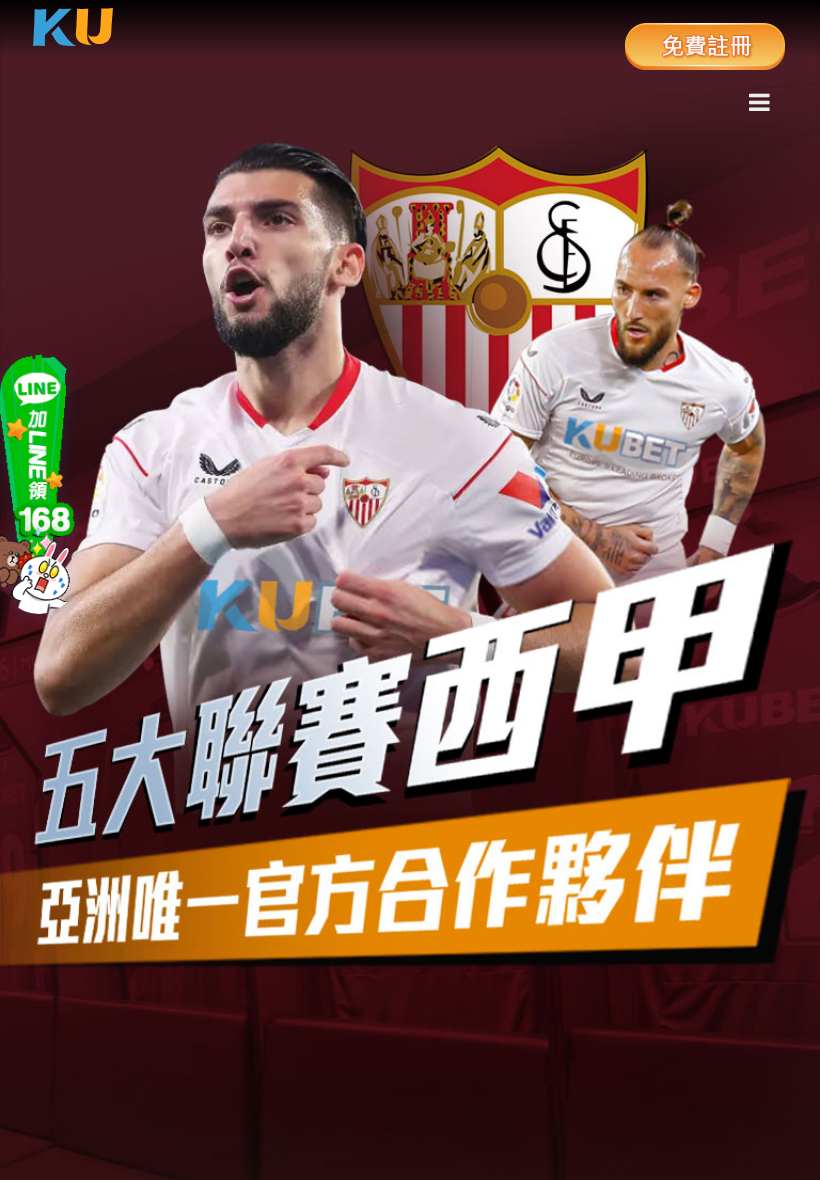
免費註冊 (705, 45)
